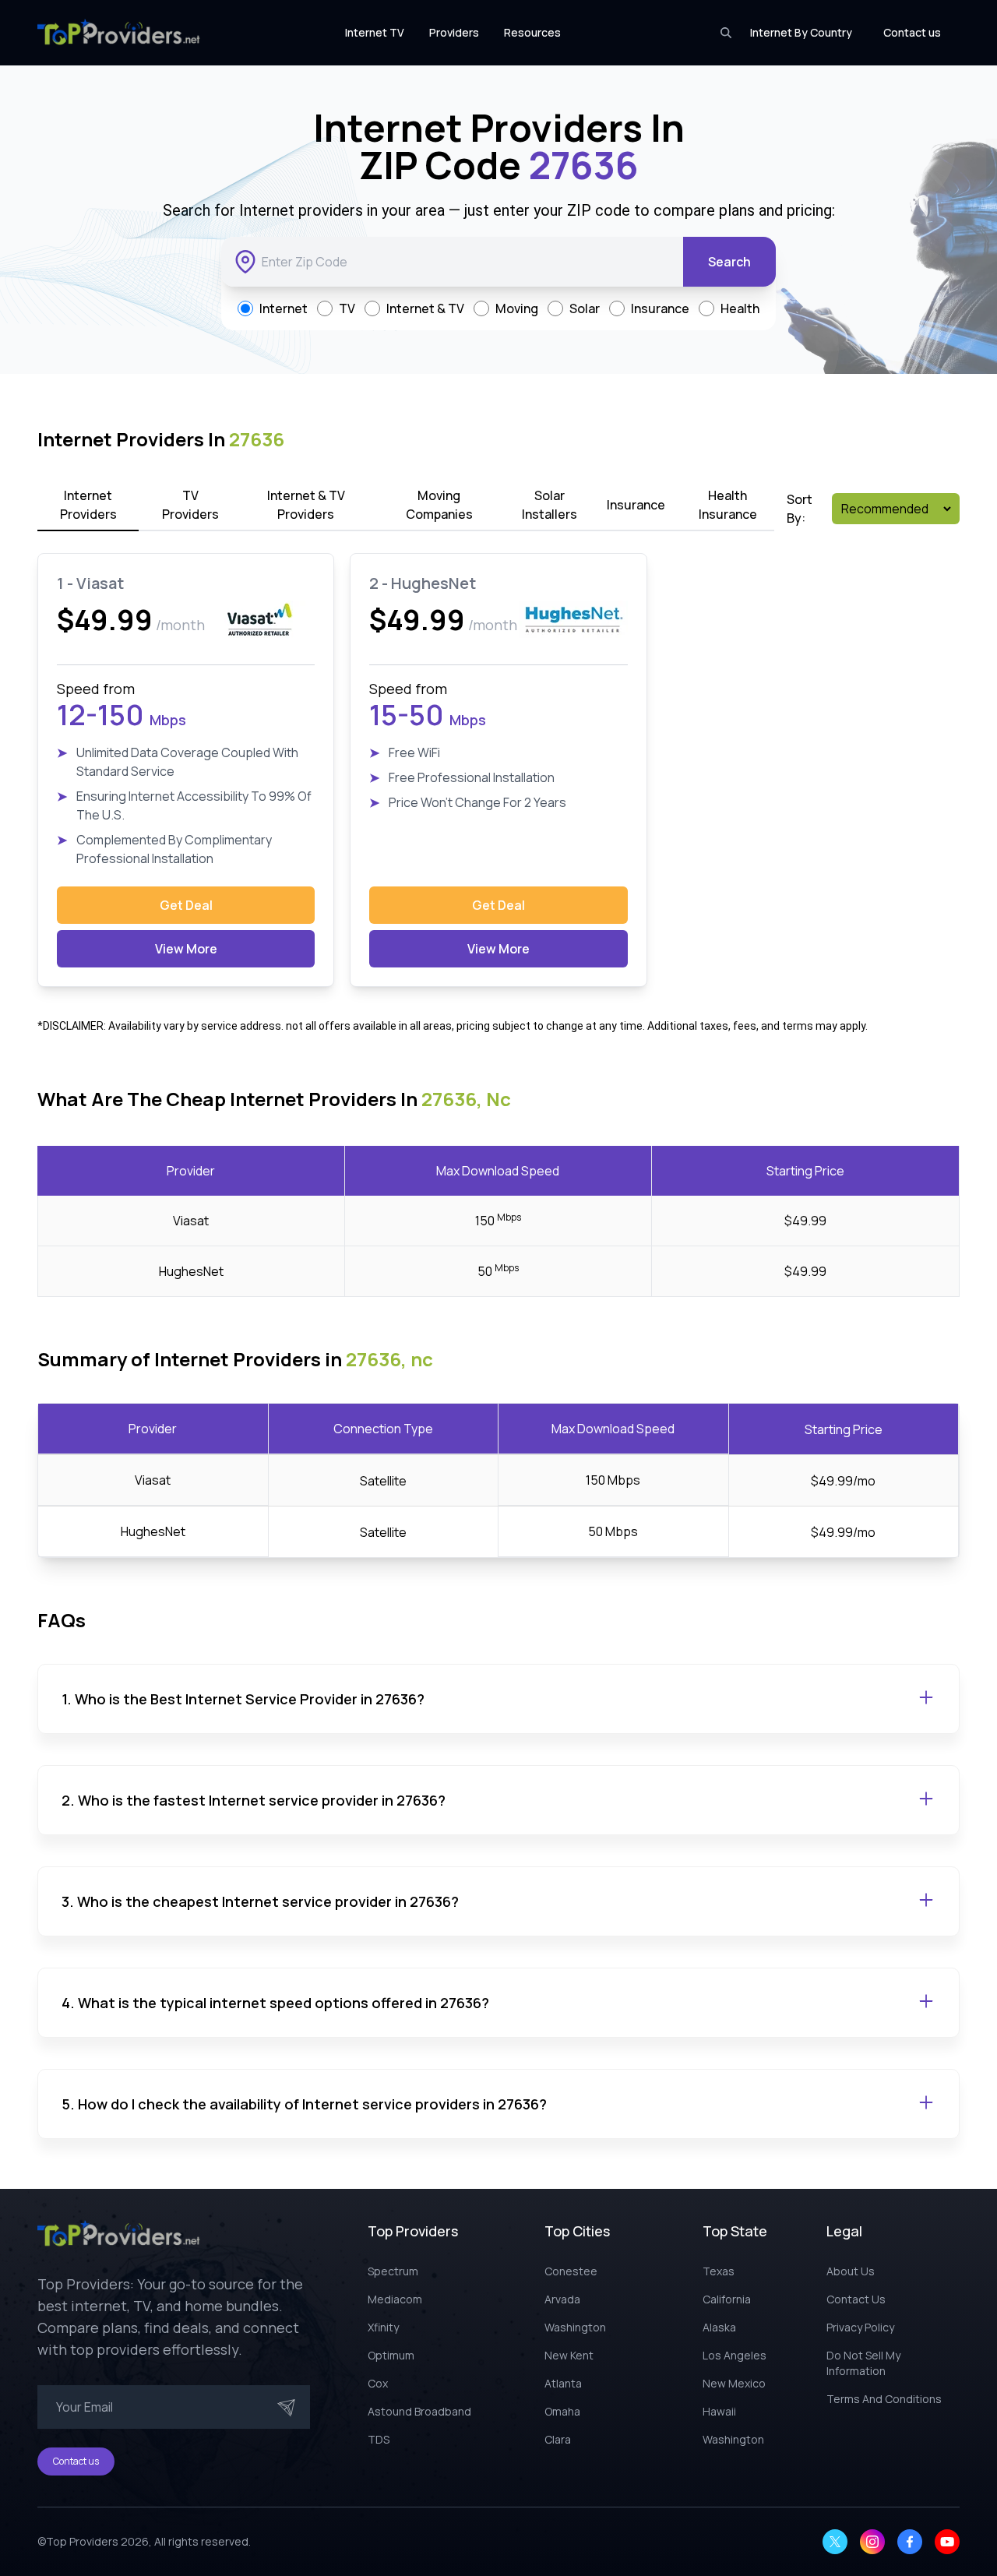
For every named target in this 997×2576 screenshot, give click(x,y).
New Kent (569, 2355)
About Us (851, 2271)
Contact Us (856, 2299)
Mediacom (395, 2299)
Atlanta (563, 2383)
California (727, 2299)
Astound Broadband (419, 2411)
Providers (454, 32)
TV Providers (190, 505)
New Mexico (734, 2383)
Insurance (636, 505)
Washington (575, 2327)
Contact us (912, 32)
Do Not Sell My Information (863, 2363)
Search (729, 262)
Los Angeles (735, 2355)
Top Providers (82, 2541)
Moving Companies (439, 505)
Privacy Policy (860, 2327)
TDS (379, 2439)
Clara (558, 2439)
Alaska (719, 2327)
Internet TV (375, 32)
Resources (532, 32)
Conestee (571, 2271)
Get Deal (186, 905)
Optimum (391, 2355)
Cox (378, 2383)
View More (186, 949)
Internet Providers (88, 505)
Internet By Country (801, 32)
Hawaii (719, 2411)
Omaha (562, 2411)
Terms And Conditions (884, 2399)
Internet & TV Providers (306, 505)
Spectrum (393, 2271)
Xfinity (383, 2327)
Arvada (562, 2299)
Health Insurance (728, 505)
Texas (719, 2271)
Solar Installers (550, 505)
